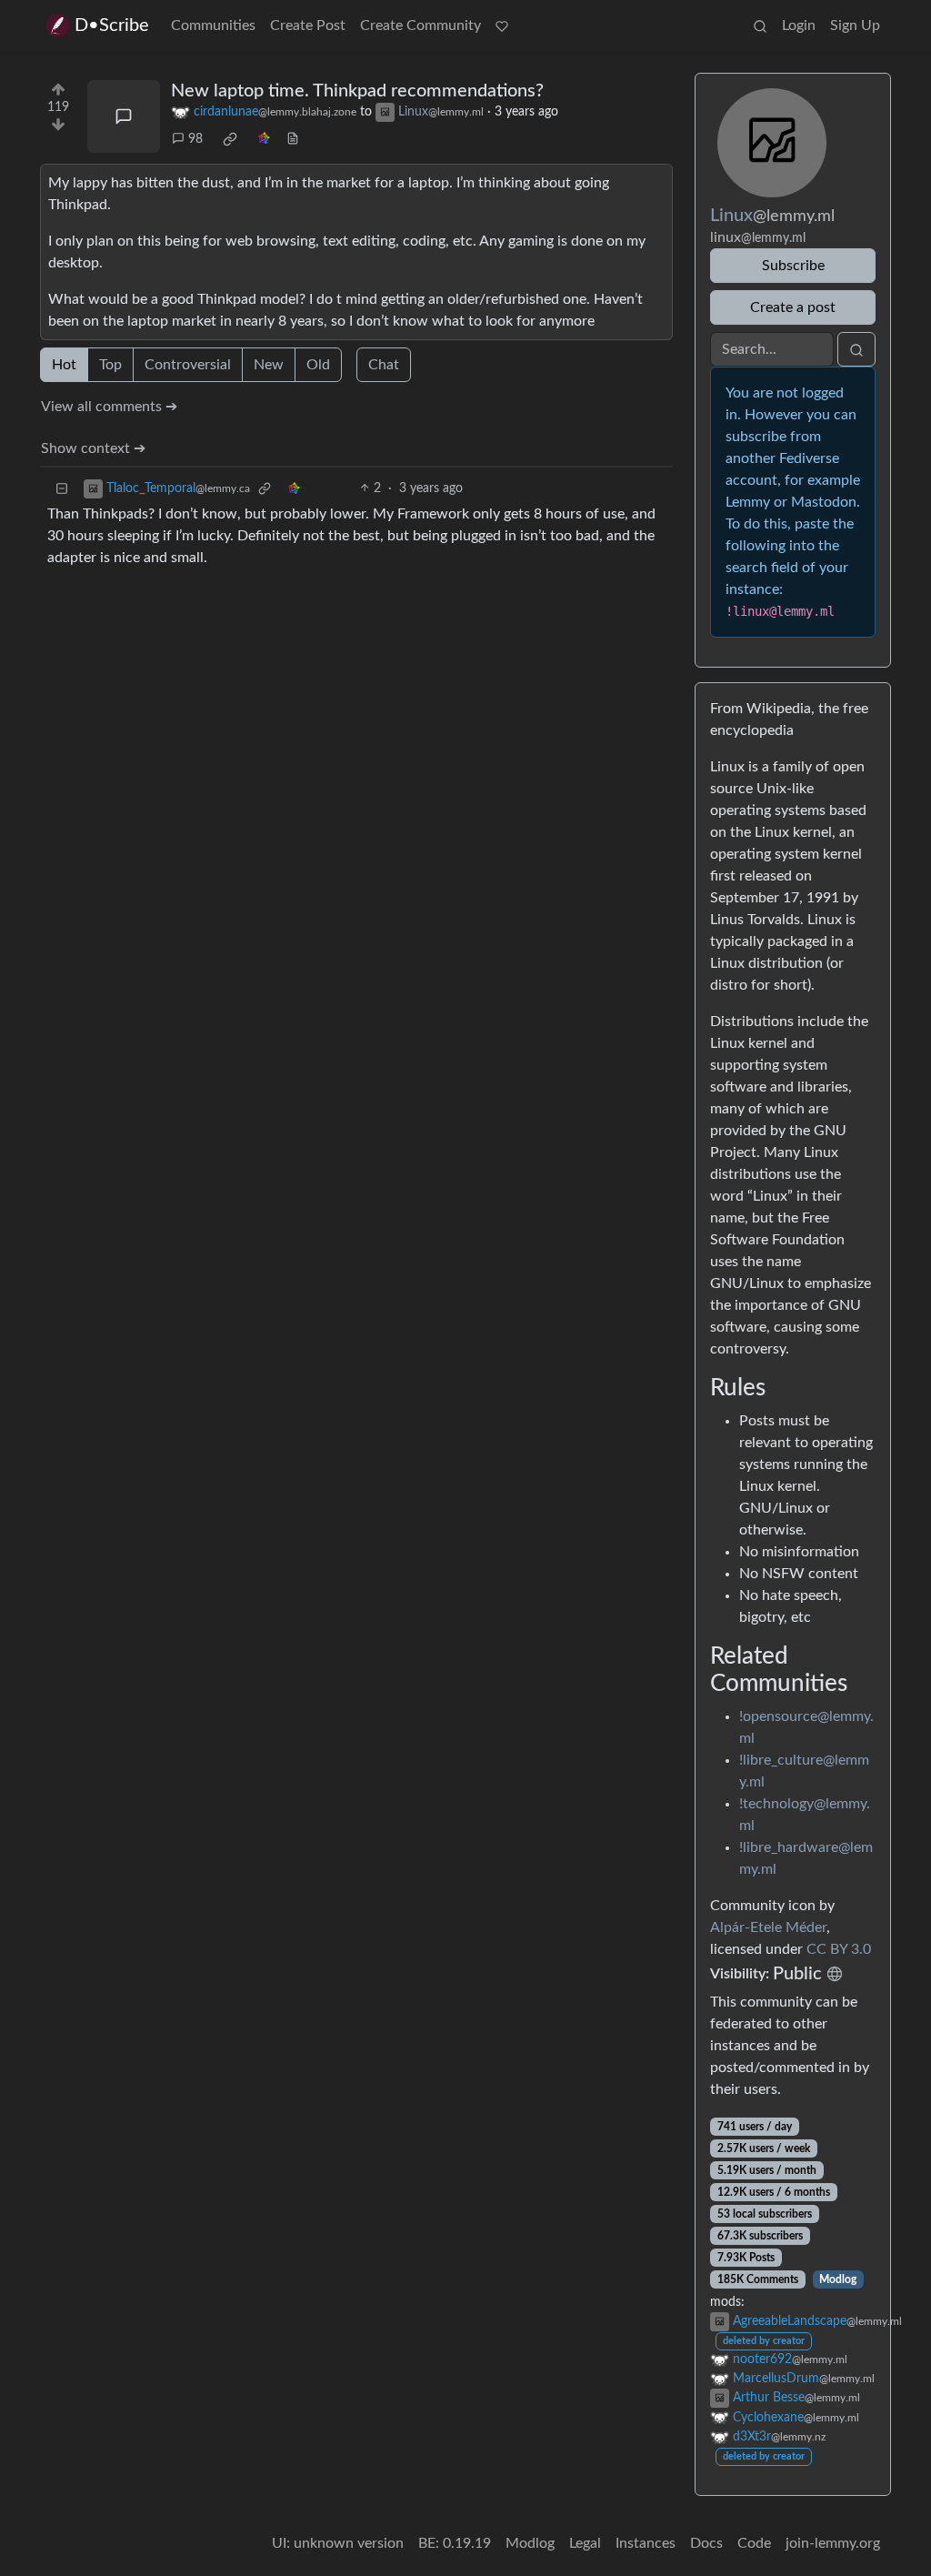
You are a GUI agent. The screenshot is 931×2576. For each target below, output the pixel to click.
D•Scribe (112, 25)
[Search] (760, 25)
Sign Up (855, 25)
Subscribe (793, 266)
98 (195, 139)
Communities (213, 25)
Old (318, 365)
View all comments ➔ (109, 407)
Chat (384, 365)
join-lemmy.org (833, 2543)
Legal (585, 2543)
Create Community (420, 25)
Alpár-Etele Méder (768, 1927)
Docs (706, 2543)
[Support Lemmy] (502, 25)
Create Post (308, 25)
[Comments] (124, 116)
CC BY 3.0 (839, 1949)
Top (110, 365)
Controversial (188, 365)
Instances (646, 2543)
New (269, 365)
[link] (230, 139)
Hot (64, 365)
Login (799, 25)
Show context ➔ (93, 448)
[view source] (293, 140)
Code (754, 2543)
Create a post (793, 307)
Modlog (838, 2279)
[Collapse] (62, 489)
